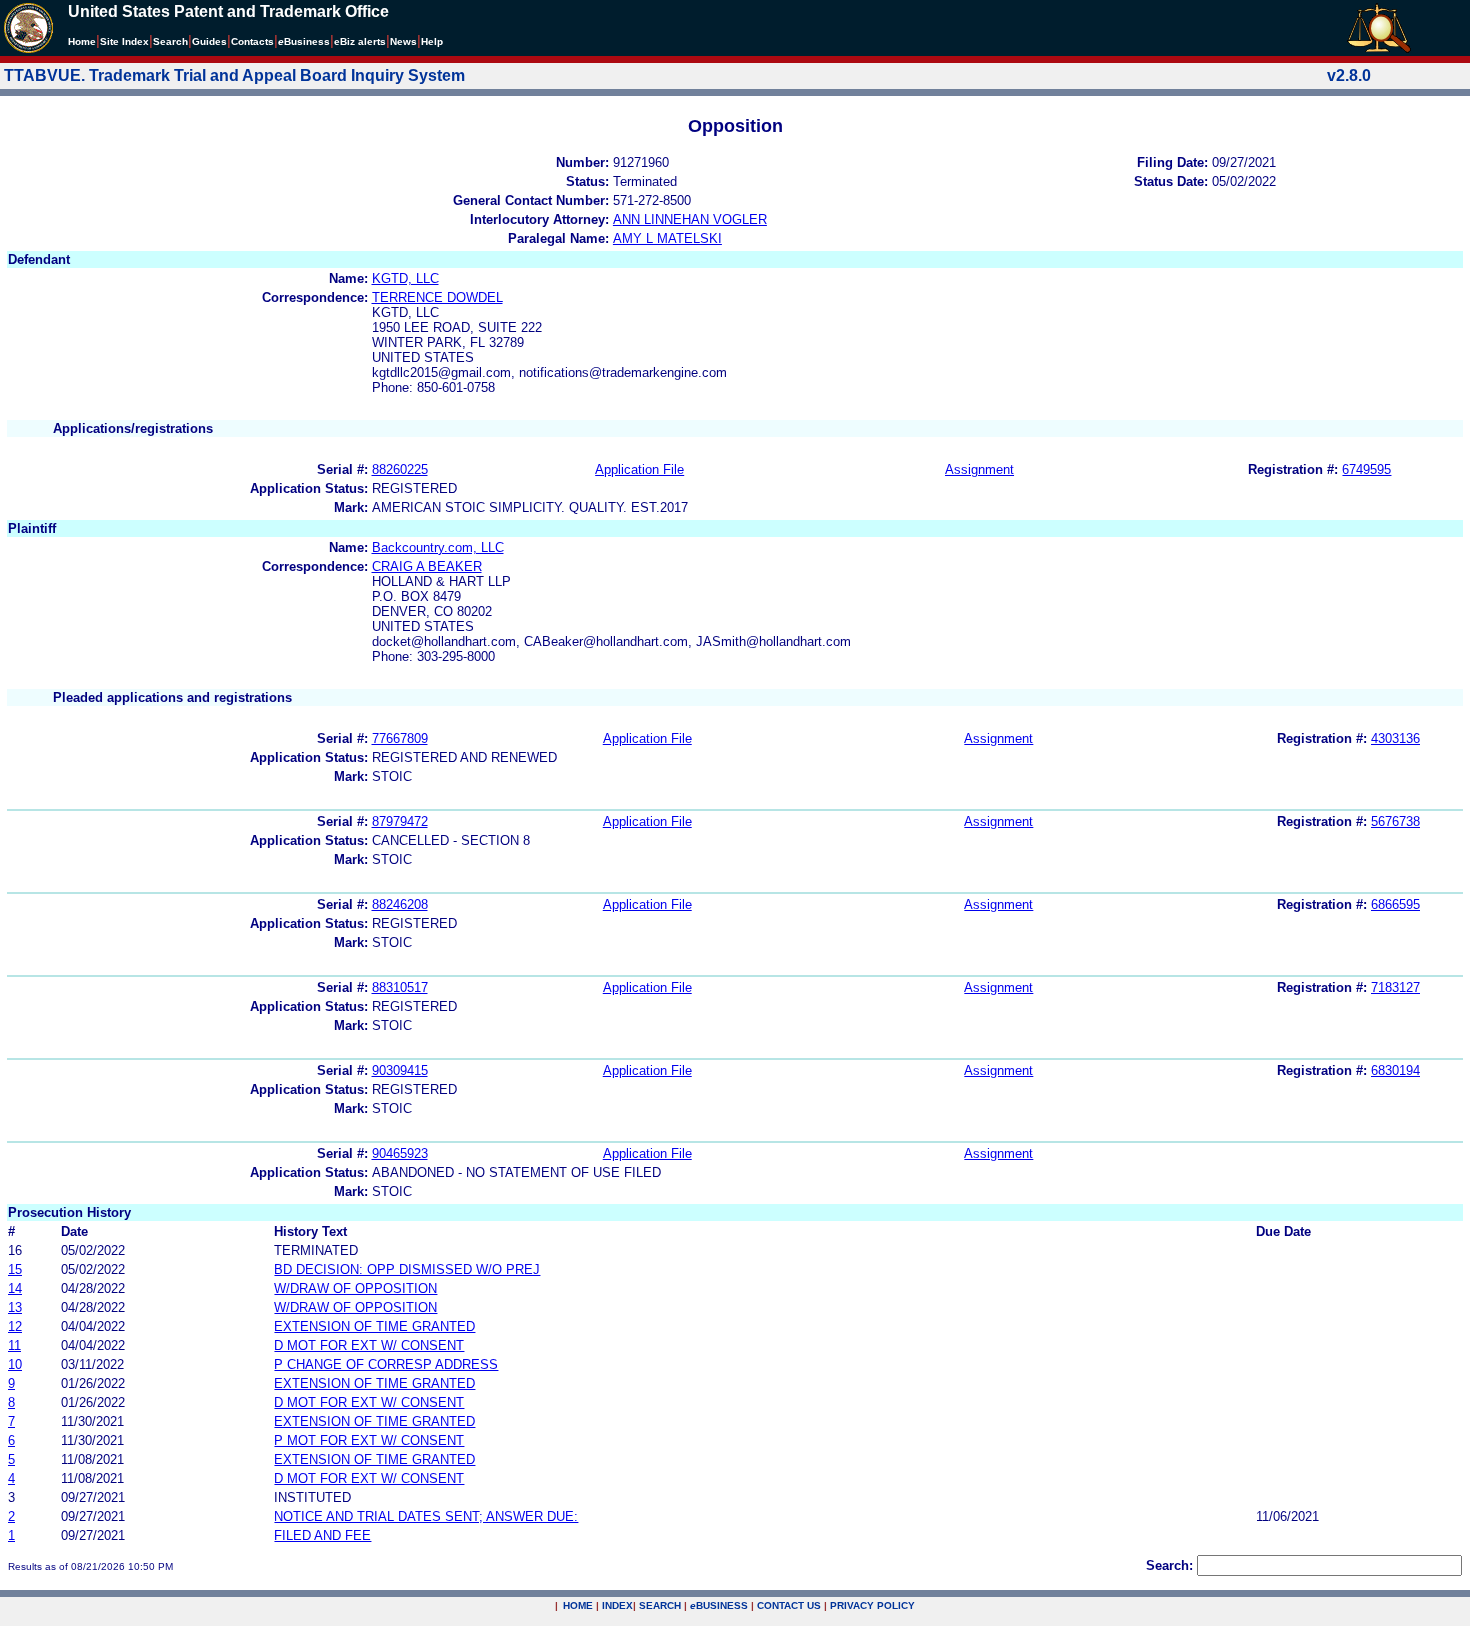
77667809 (400, 738)
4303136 (1395, 738)
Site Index (124, 41)
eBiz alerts (360, 41)
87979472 (400, 821)
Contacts (252, 41)
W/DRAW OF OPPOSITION (355, 1288)
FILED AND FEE (322, 1535)
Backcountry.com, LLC (438, 547)
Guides (209, 41)
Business (304, 41)
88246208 (400, 904)
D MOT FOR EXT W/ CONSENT (369, 1345)
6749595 (1366, 469)
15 (15, 1269)
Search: (1169, 1565)
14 (15, 1288)
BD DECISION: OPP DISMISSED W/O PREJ (407, 1269)
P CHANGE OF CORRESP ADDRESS (386, 1364)
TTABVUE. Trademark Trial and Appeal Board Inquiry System (234, 75)
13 (15, 1307)
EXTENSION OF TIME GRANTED (374, 1326)
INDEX (617, 1605)
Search (170, 41)
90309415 (400, 1070)
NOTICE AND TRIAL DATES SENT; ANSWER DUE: (426, 1516)
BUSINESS (719, 1605)
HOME (578, 1605)
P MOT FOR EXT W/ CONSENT (369, 1440)
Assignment (979, 469)
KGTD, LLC (405, 278)
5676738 (1395, 821)
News (403, 41)
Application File (639, 469)
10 (15, 1364)
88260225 (400, 469)
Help (432, 41)
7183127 (1395, 987)
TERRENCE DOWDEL (437, 297)
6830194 (1395, 1070)
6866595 (1395, 904)
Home (82, 41)
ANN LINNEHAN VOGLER (690, 219)
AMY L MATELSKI (667, 238)
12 (15, 1326)
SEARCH (660, 1605)
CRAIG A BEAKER (427, 566)
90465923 (400, 1153)
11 (14, 1345)
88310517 (400, 987)
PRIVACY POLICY (872, 1605)
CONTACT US (789, 1605)
